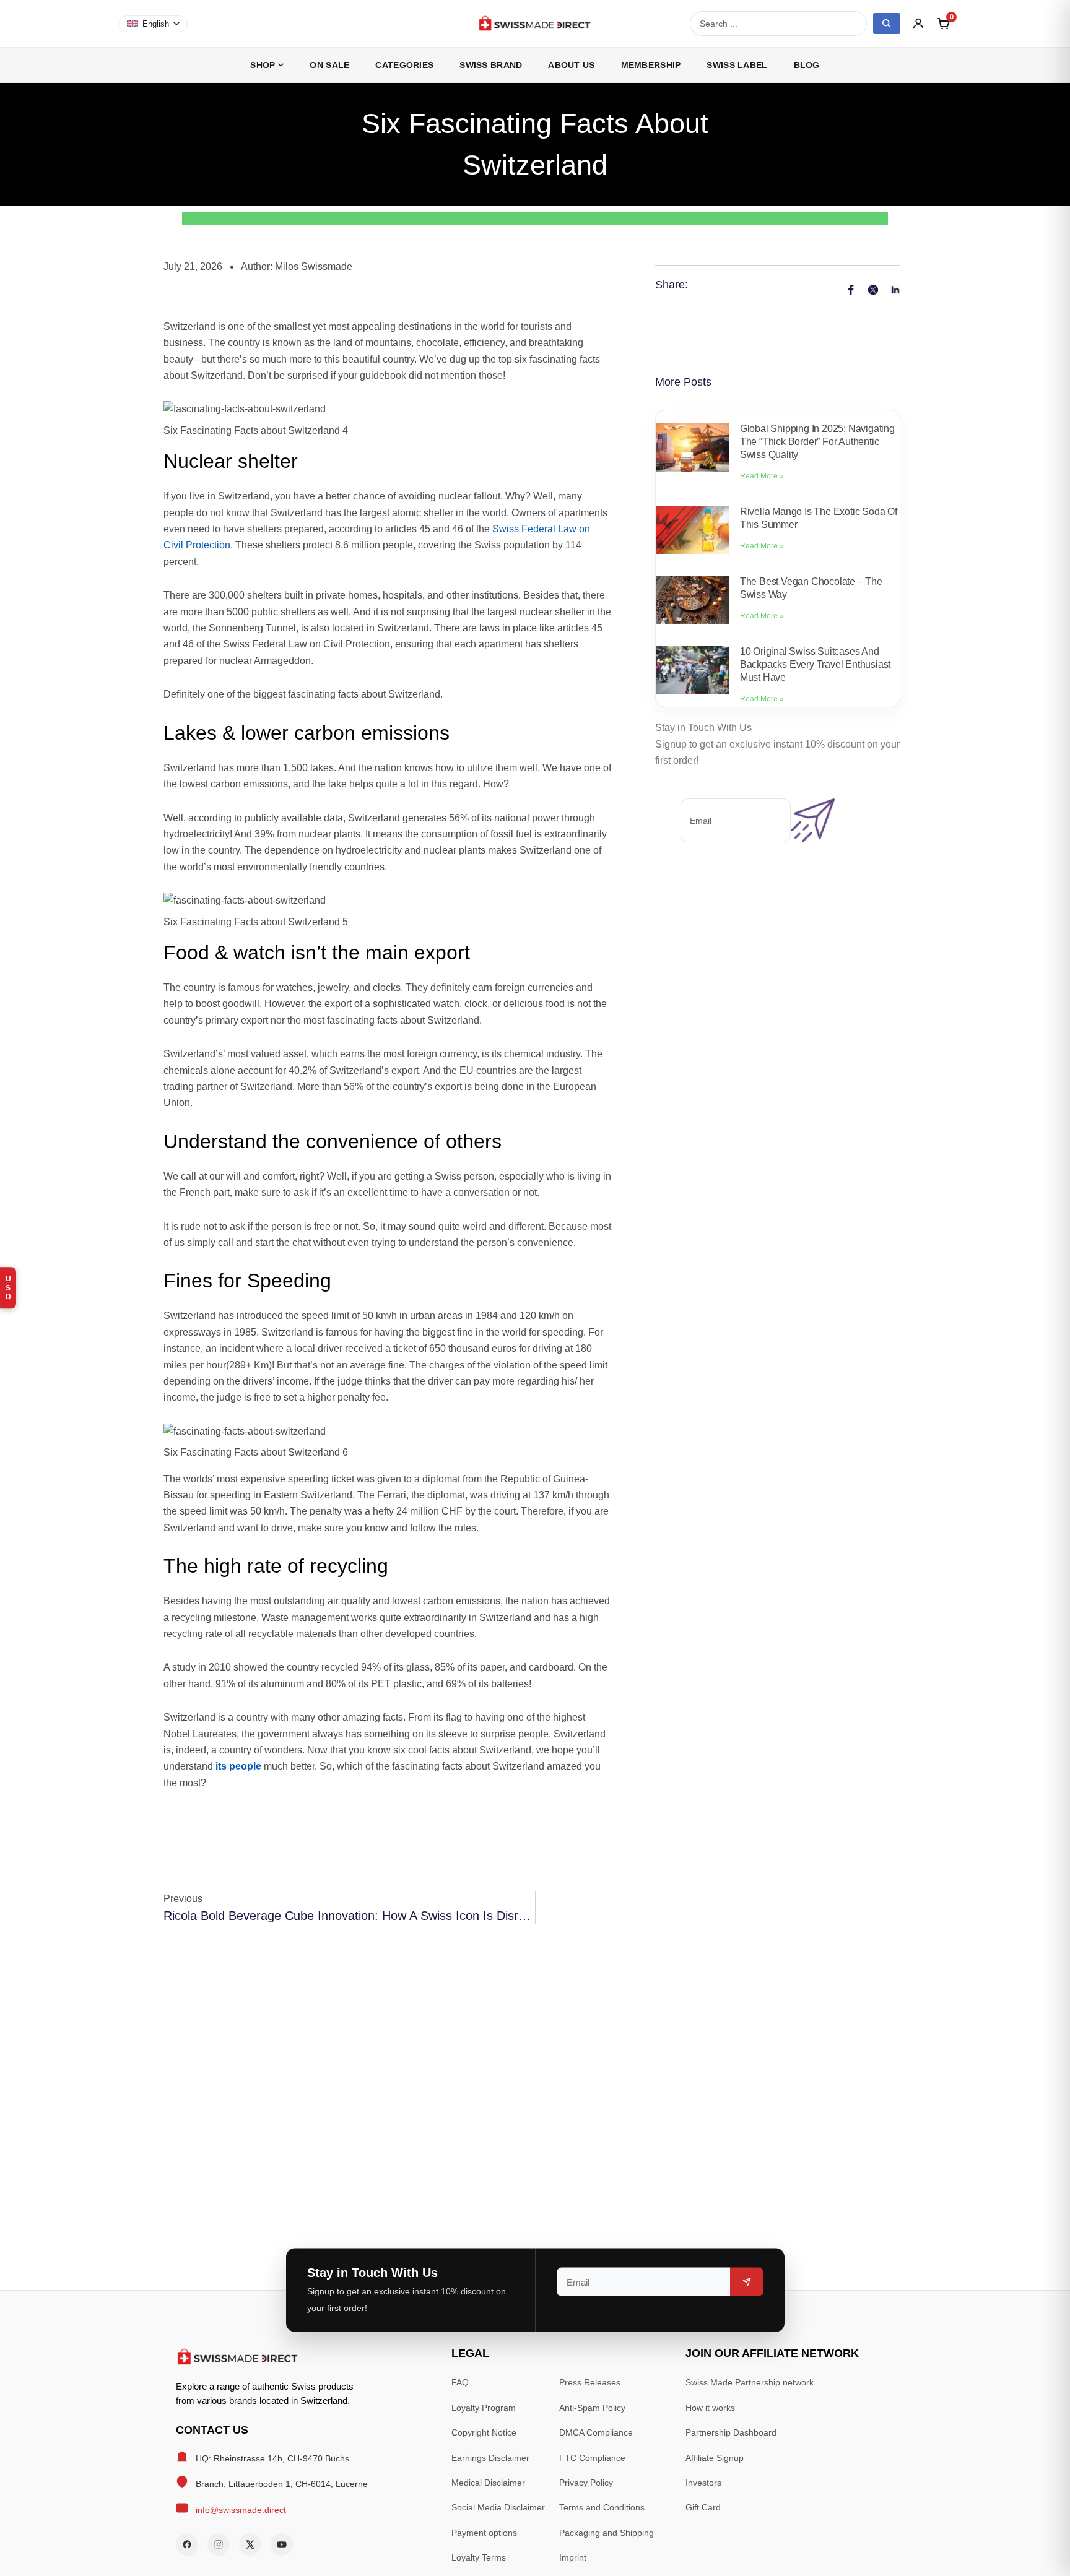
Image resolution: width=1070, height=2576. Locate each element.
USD (8, 1288)
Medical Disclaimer (488, 2483)
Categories (404, 65)
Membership (651, 65)
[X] (250, 2544)
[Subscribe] (747, 2282)
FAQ (460, 2382)
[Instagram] (219, 2544)
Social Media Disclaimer (498, 2507)
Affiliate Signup (715, 2458)
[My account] (918, 24)
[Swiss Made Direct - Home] (535, 24)
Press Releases (590, 2382)
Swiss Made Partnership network (750, 2382)
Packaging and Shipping (607, 2533)
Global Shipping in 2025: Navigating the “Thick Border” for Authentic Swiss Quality (817, 442)
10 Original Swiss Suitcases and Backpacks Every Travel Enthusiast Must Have (815, 664)
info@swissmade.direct (241, 2510)
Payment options (484, 2533)
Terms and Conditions (602, 2507)
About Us (571, 65)
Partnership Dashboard (731, 2432)
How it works (710, 2408)
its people (238, 1766)
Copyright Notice (484, 2432)
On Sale (329, 65)
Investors (703, 2483)
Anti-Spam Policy (592, 2408)
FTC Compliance (592, 2458)
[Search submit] (887, 24)
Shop (263, 65)
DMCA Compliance (596, 2432)
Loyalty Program (484, 2408)
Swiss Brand (491, 65)
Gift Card (703, 2507)
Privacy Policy (586, 2483)
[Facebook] (187, 2544)
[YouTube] (282, 2544)
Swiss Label (737, 65)
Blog (807, 65)
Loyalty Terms (479, 2557)
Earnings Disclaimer (490, 2458)
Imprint (573, 2557)
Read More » (762, 476)
